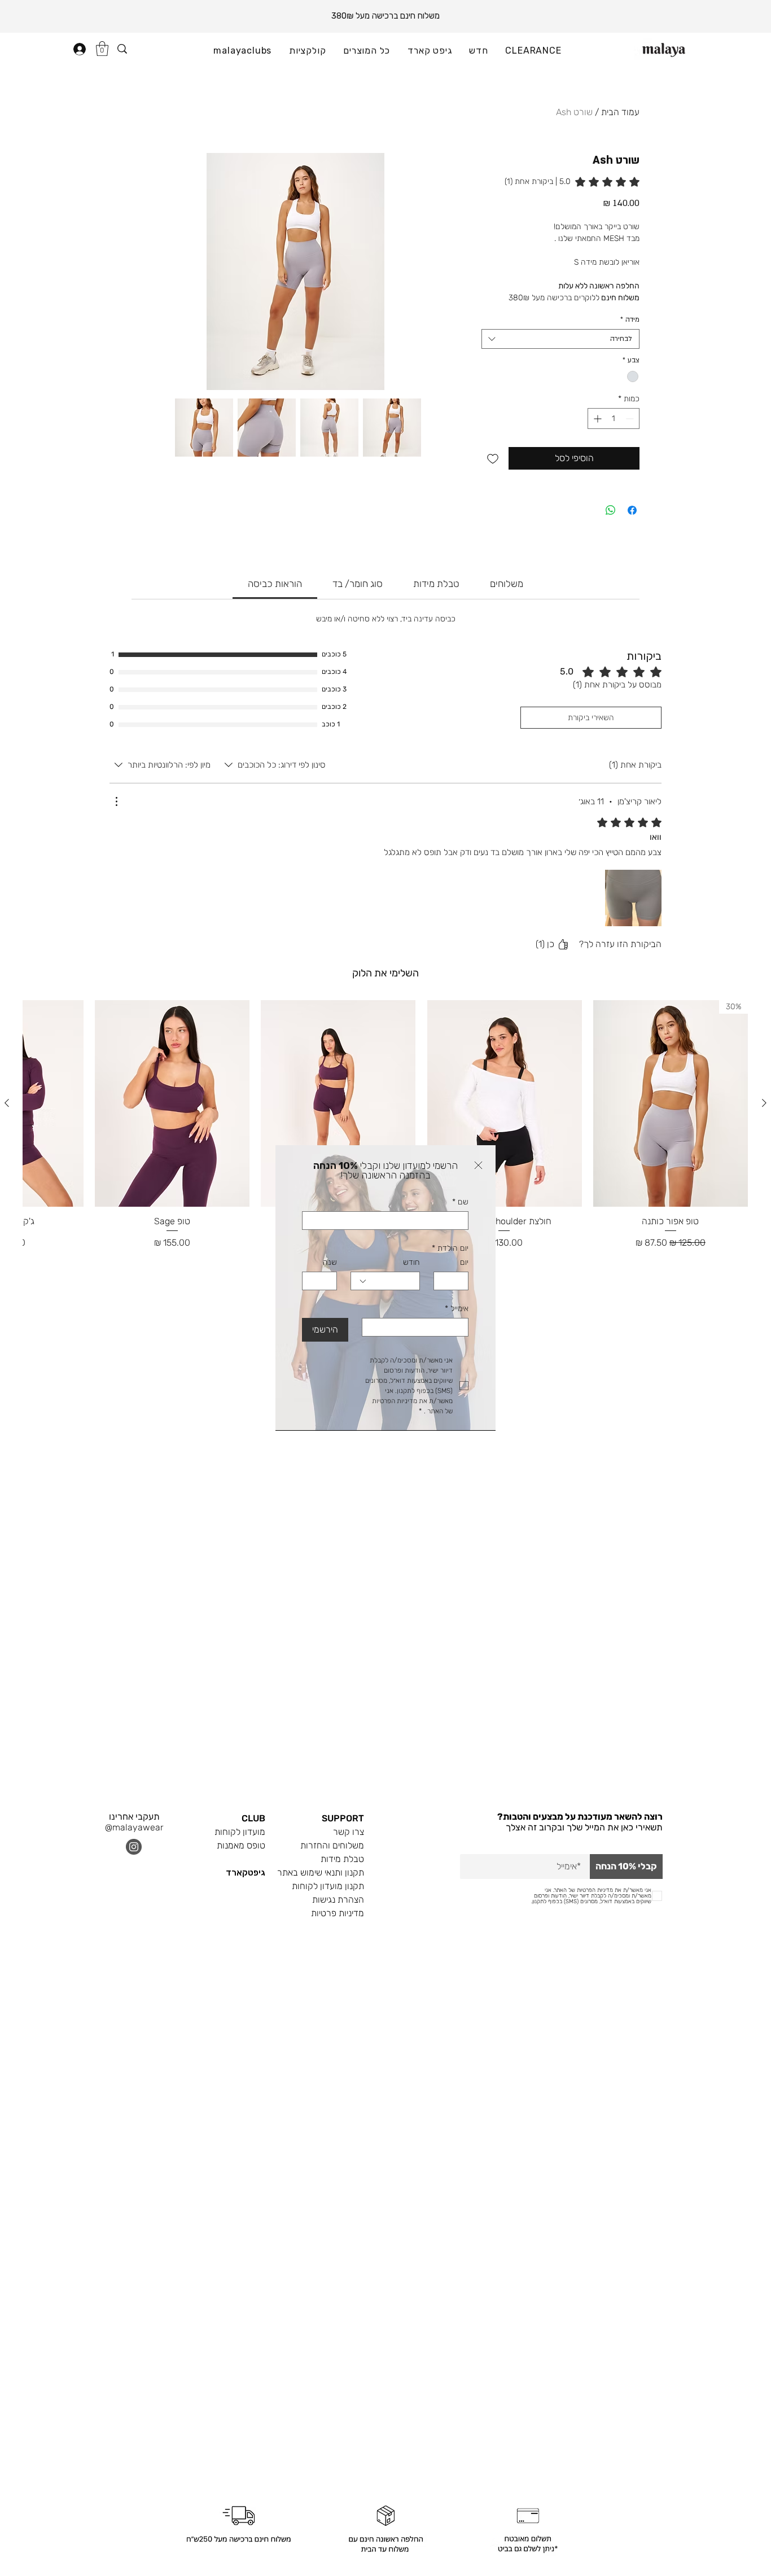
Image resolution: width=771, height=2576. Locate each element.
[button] (478, 1165)
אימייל (457, 1309)
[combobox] (385, 1281)
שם (460, 1202)
